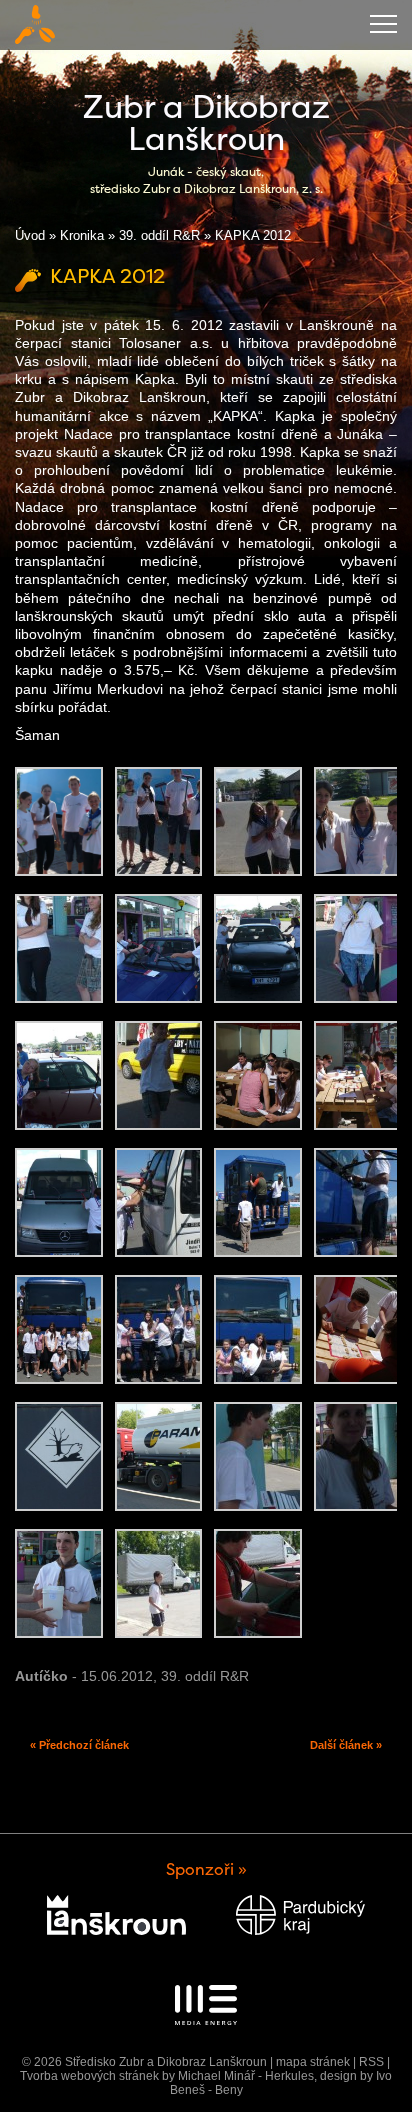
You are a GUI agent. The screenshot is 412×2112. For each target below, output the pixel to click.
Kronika (82, 235)
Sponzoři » (206, 1869)
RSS (371, 2062)
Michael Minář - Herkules (246, 2076)
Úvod (30, 235)
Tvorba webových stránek (89, 2076)
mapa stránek (313, 2062)
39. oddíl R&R (159, 235)
